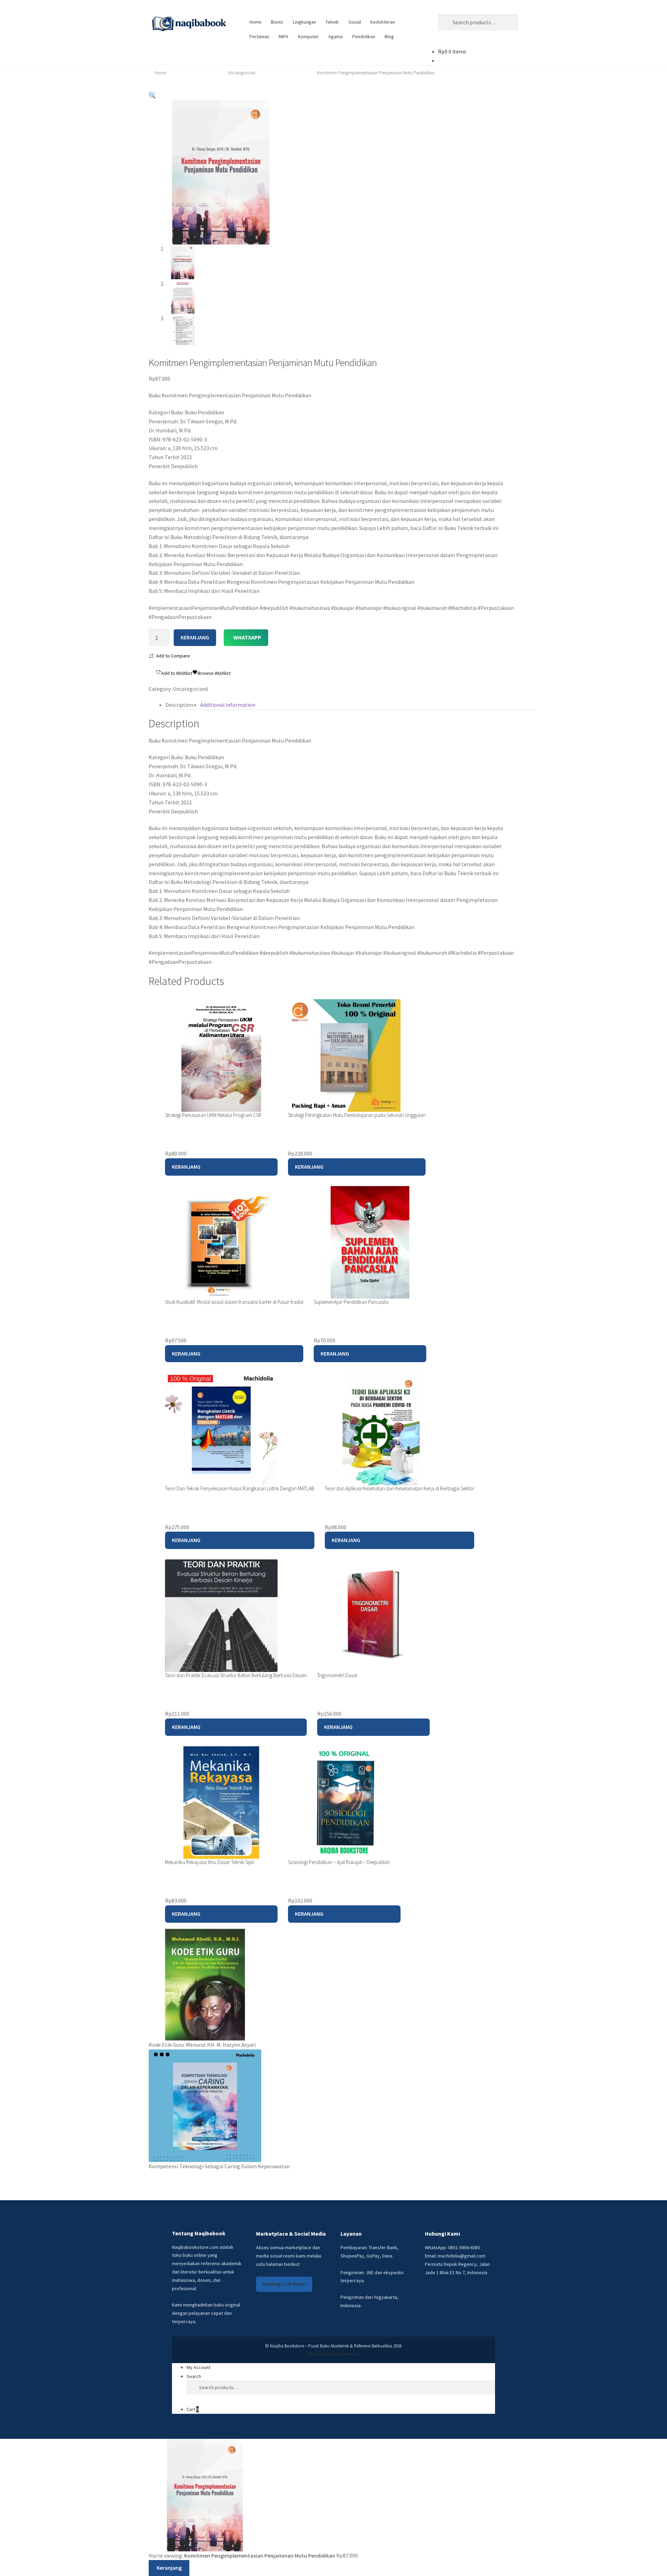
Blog (389, 36)
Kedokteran (383, 22)
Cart (193, 2409)
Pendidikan (364, 36)
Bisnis (277, 22)
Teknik (332, 22)
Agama (335, 36)
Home (256, 22)
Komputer (308, 36)
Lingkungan (304, 22)
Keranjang (186, 1167)
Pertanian (259, 36)
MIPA (283, 36)
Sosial (355, 22)
